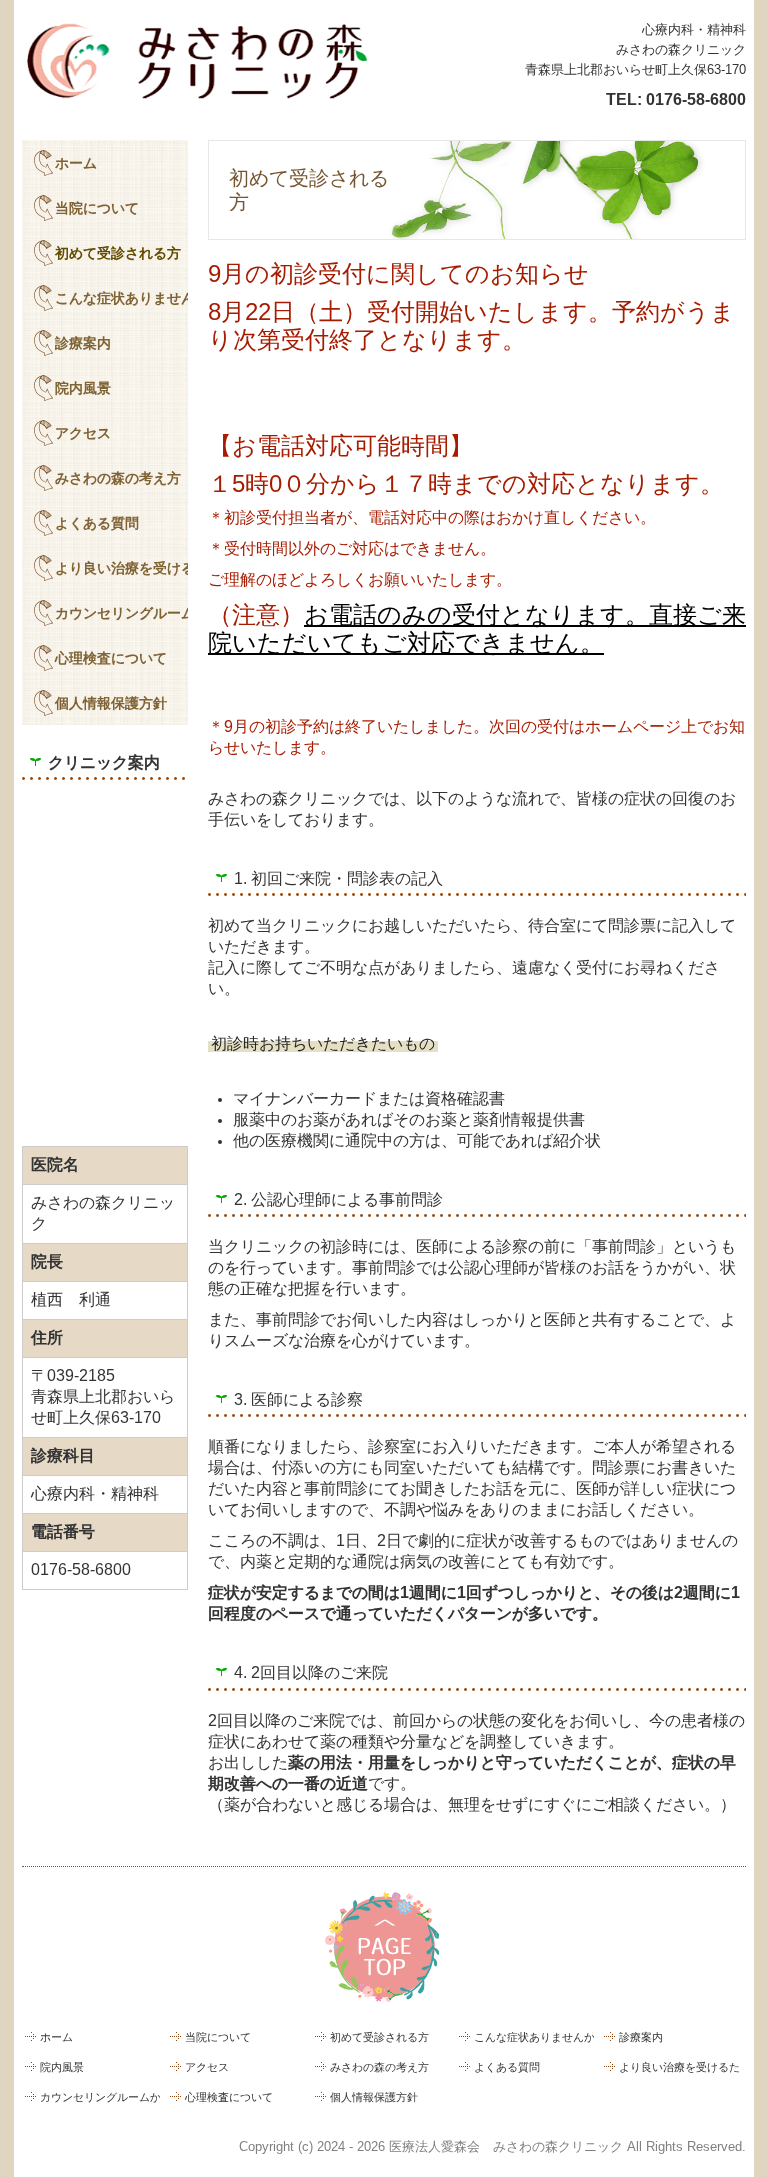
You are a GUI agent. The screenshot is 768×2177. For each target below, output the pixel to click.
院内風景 (83, 388)
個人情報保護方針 (111, 703)
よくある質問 (97, 523)
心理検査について (111, 658)
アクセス (83, 433)
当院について (97, 208)
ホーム (76, 163)
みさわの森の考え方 (118, 478)
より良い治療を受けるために (121, 568)
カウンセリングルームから (121, 613)
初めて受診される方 (118, 253)
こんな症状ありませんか (121, 298)
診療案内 (83, 343)
